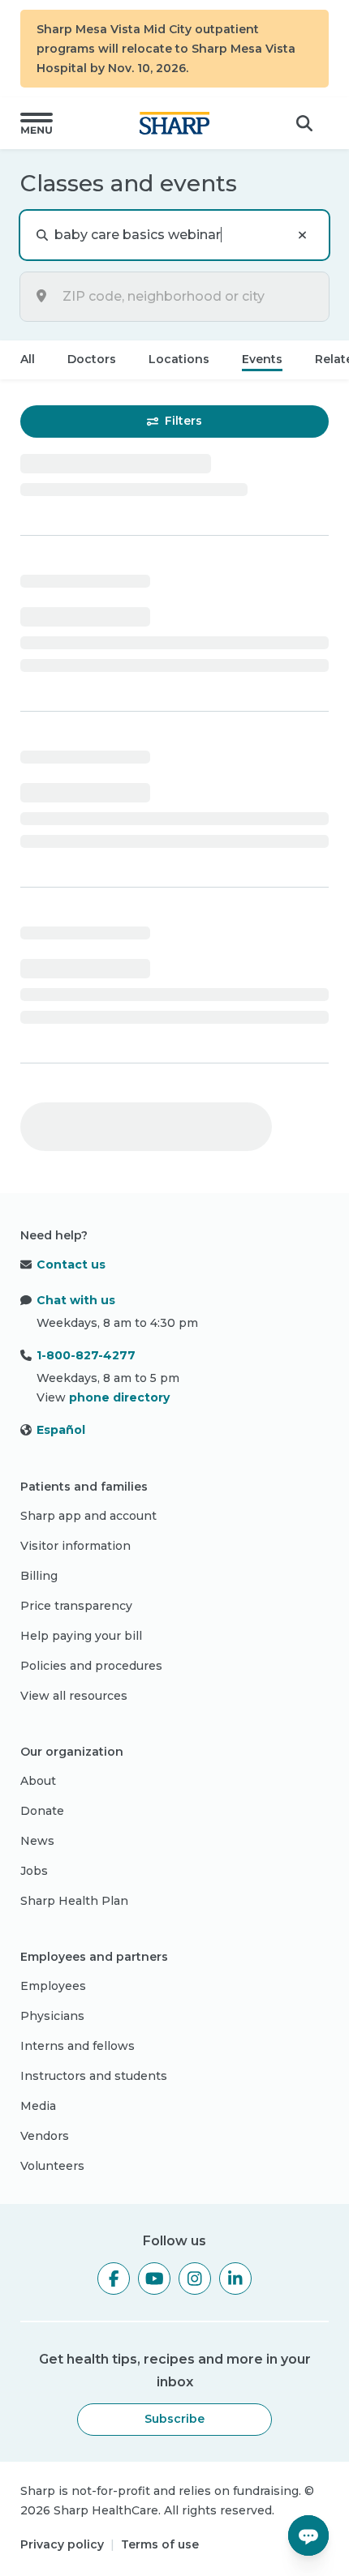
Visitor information (75, 1546)
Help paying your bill (81, 1636)
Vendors (45, 2136)
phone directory (119, 1397)
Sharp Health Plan (74, 1901)
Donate (42, 1811)
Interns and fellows (78, 2046)
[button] (37, 123)
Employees (53, 1986)
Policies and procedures (91, 1666)
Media (38, 2106)
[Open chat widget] (308, 2535)
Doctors (92, 359)
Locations (179, 359)
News (37, 1841)
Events (262, 359)
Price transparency (76, 1606)
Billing (39, 1576)
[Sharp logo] (174, 123)
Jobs (34, 1871)
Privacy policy (62, 2544)
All (28, 359)
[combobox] (187, 297)
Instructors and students (94, 2076)
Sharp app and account (88, 1516)
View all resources (74, 1696)
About (38, 1781)
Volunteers (52, 2166)
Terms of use (160, 2544)
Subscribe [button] (174, 2419)
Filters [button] (183, 421)
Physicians (52, 2016)
